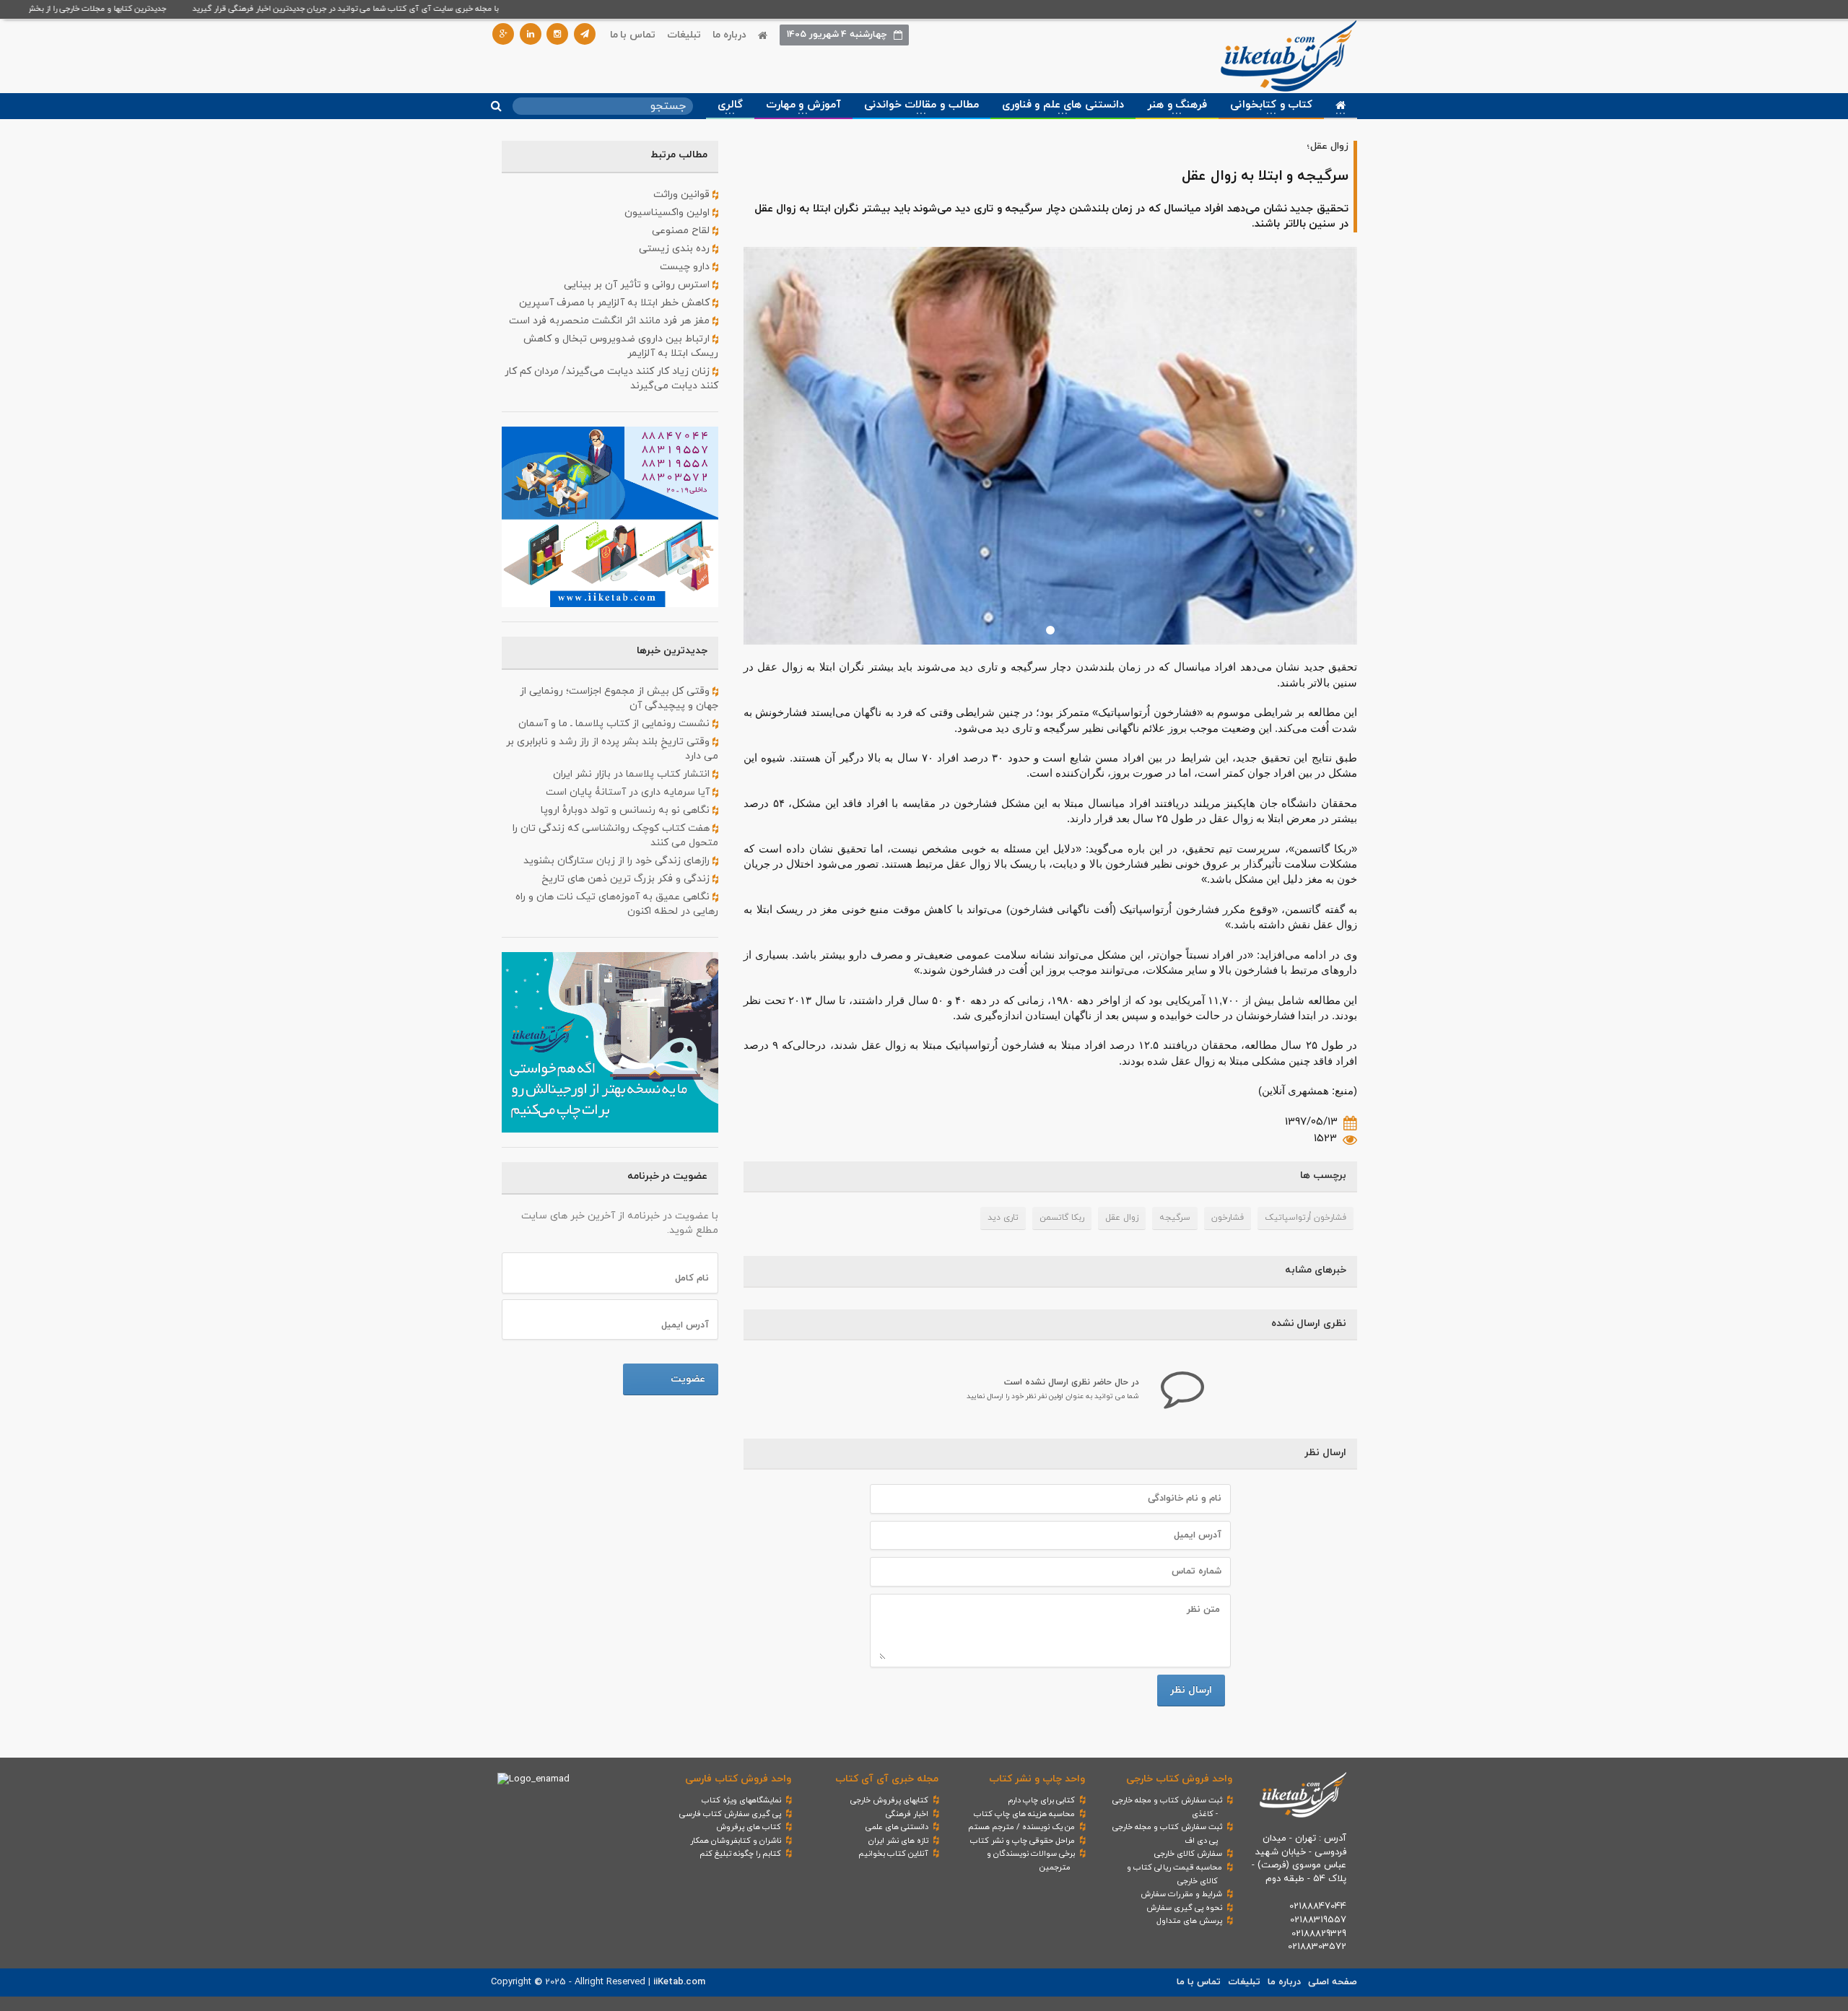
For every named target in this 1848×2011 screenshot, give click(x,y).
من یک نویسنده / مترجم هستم (1021, 1827)
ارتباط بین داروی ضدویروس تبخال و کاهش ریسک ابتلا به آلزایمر (621, 346)
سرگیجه (1175, 1218)
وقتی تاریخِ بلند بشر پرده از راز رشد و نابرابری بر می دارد (612, 749)
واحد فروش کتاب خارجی (1179, 1779)
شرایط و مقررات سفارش (1181, 1894)
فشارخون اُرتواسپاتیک (1306, 1218)
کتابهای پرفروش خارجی (889, 1800)
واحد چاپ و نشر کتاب (1037, 1779)
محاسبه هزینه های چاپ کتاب (1024, 1814)
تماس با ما (633, 35)
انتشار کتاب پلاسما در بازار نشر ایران (633, 774)
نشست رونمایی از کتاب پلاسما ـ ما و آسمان (615, 724)
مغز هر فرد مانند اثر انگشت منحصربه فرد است (611, 321)
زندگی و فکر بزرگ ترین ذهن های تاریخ (627, 879)
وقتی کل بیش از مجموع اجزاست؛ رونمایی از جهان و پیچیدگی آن (619, 698)
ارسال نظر (1191, 1690)
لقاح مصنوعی (682, 231)
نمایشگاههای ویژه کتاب (741, 1800)
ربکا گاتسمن (1062, 1218)
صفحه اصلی (1333, 1982)
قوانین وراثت (683, 195)
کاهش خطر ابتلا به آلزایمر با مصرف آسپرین (616, 303)
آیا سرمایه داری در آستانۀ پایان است (629, 792)
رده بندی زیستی (676, 249)
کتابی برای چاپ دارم (1041, 1800)
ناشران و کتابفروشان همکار (736, 1841)
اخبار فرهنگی (907, 1814)
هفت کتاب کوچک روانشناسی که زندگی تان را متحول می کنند (615, 836)
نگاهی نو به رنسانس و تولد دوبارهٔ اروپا (627, 810)
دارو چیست (686, 267)
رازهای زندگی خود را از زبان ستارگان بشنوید (618, 861)
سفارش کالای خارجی (1188, 1854)
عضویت (688, 1379)
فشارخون (1228, 1218)
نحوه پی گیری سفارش (1184, 1908)
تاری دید (1003, 1218)
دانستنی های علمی (897, 1827)
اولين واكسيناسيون (668, 213)
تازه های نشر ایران (898, 1841)
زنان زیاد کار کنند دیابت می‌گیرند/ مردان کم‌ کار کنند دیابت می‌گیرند (611, 379)
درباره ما (729, 35)
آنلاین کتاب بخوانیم (893, 1854)
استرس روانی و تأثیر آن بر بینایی (638, 285)
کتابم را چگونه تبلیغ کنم (740, 1854)
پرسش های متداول (1189, 1921)
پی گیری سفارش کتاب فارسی (730, 1814)
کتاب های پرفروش (749, 1827)
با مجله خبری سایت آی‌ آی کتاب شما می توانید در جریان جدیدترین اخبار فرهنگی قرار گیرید (383, 9)
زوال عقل (1122, 1218)
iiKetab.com (679, 1982)
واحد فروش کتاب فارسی (738, 1779)
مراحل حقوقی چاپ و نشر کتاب (1023, 1841)
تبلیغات (684, 35)
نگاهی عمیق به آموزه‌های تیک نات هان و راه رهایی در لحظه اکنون (617, 904)
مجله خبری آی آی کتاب (887, 1779)
